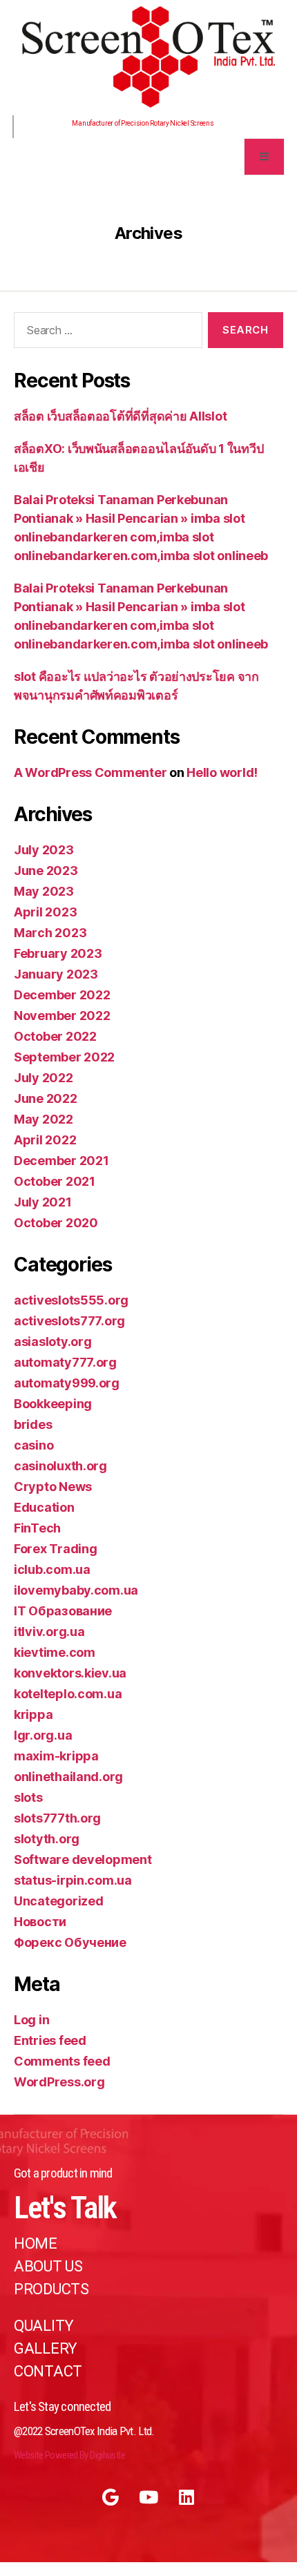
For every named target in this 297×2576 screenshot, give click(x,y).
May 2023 (44, 891)
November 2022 (62, 1016)
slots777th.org (57, 1818)
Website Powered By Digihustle (69, 2455)
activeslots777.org (69, 1321)
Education (44, 1507)
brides (33, 1424)
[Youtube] (148, 2497)
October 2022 (55, 1036)
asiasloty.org (53, 1342)
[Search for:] (105, 333)
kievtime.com (55, 1652)
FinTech (37, 1528)
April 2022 (45, 1140)
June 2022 (46, 1098)
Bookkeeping (53, 1404)
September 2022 (64, 1057)
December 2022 (62, 995)
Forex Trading (56, 1549)
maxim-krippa (56, 1756)
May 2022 (44, 1119)
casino (33, 1445)
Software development (83, 1859)
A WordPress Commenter (90, 772)
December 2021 (61, 1161)
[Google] (111, 2497)
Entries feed (50, 2040)
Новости (40, 1922)
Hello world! (222, 772)
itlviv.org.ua (49, 1632)
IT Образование (63, 1611)
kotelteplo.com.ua (68, 1694)
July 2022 (44, 1078)
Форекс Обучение (70, 1942)
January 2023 (56, 974)
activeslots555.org (71, 1300)
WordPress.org (59, 2082)
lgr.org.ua (43, 1735)
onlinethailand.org (68, 1777)
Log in (31, 2020)
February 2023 (58, 953)
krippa (33, 1714)
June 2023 (46, 871)
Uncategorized (59, 1901)
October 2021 (55, 1181)
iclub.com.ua (52, 1569)
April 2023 (45, 912)
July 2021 (43, 1202)
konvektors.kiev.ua (70, 1673)
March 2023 (50, 933)
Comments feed (62, 2061)
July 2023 (44, 850)
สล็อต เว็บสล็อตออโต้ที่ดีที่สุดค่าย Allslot (120, 416)
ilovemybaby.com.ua (76, 1590)
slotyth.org (47, 1839)
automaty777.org (65, 1362)
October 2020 (56, 1223)
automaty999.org (67, 1383)
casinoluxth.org (60, 1466)
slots (28, 1797)
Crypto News (53, 1487)
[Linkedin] (186, 2497)
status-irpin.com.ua (73, 1880)
